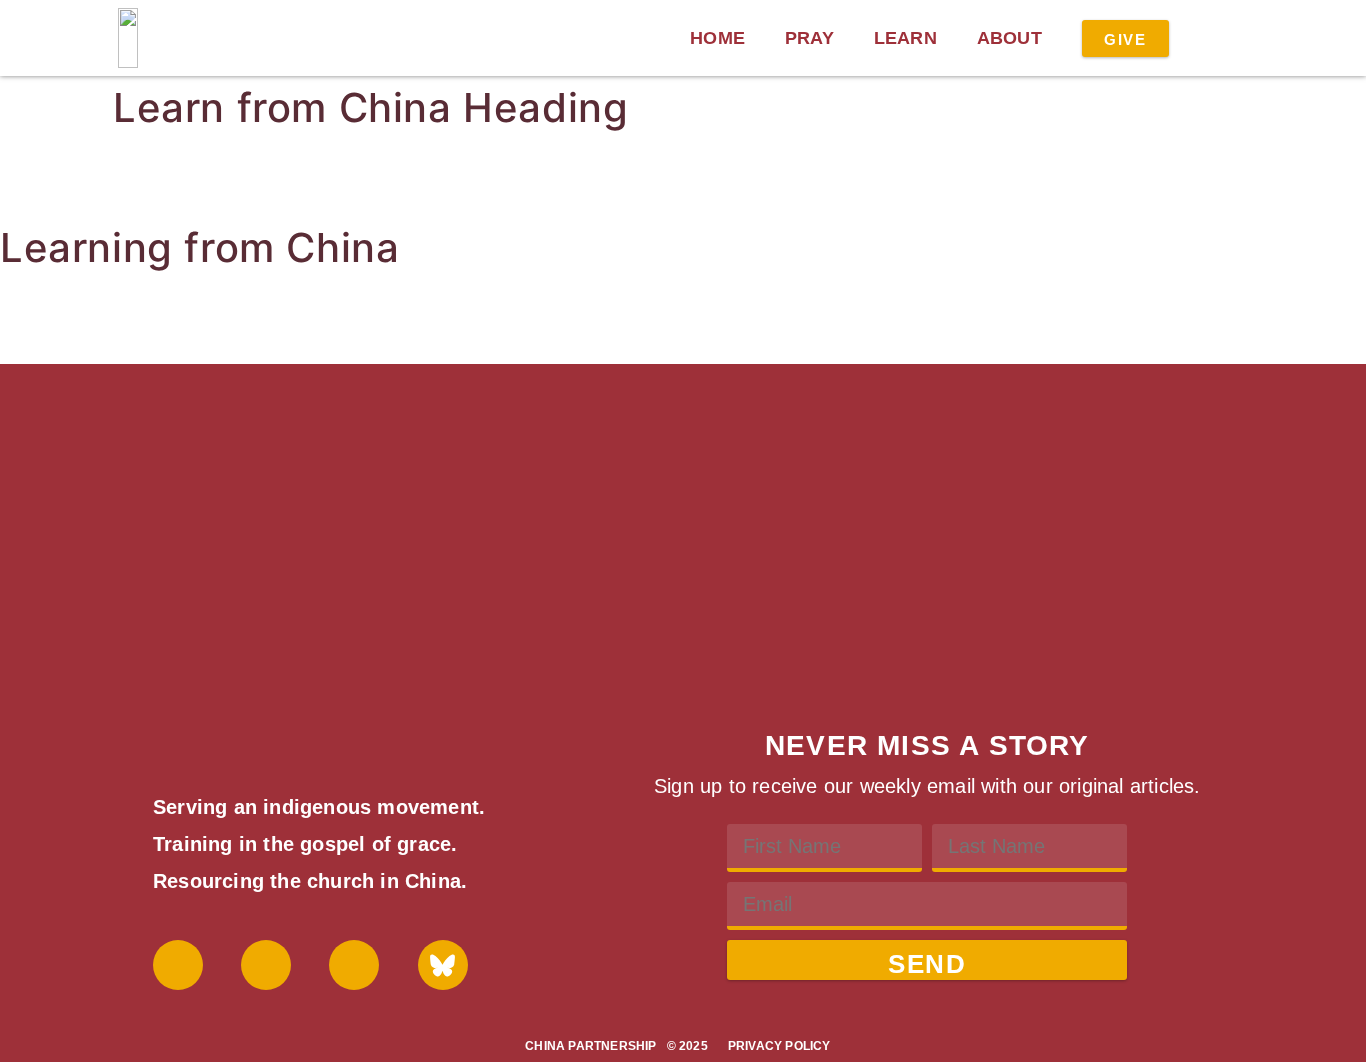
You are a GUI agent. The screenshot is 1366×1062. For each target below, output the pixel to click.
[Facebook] (178, 965)
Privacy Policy (779, 1046)
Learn (905, 38)
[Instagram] (354, 965)
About (1009, 38)
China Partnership (590, 1046)
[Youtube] (266, 965)
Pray (809, 38)
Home (717, 38)
